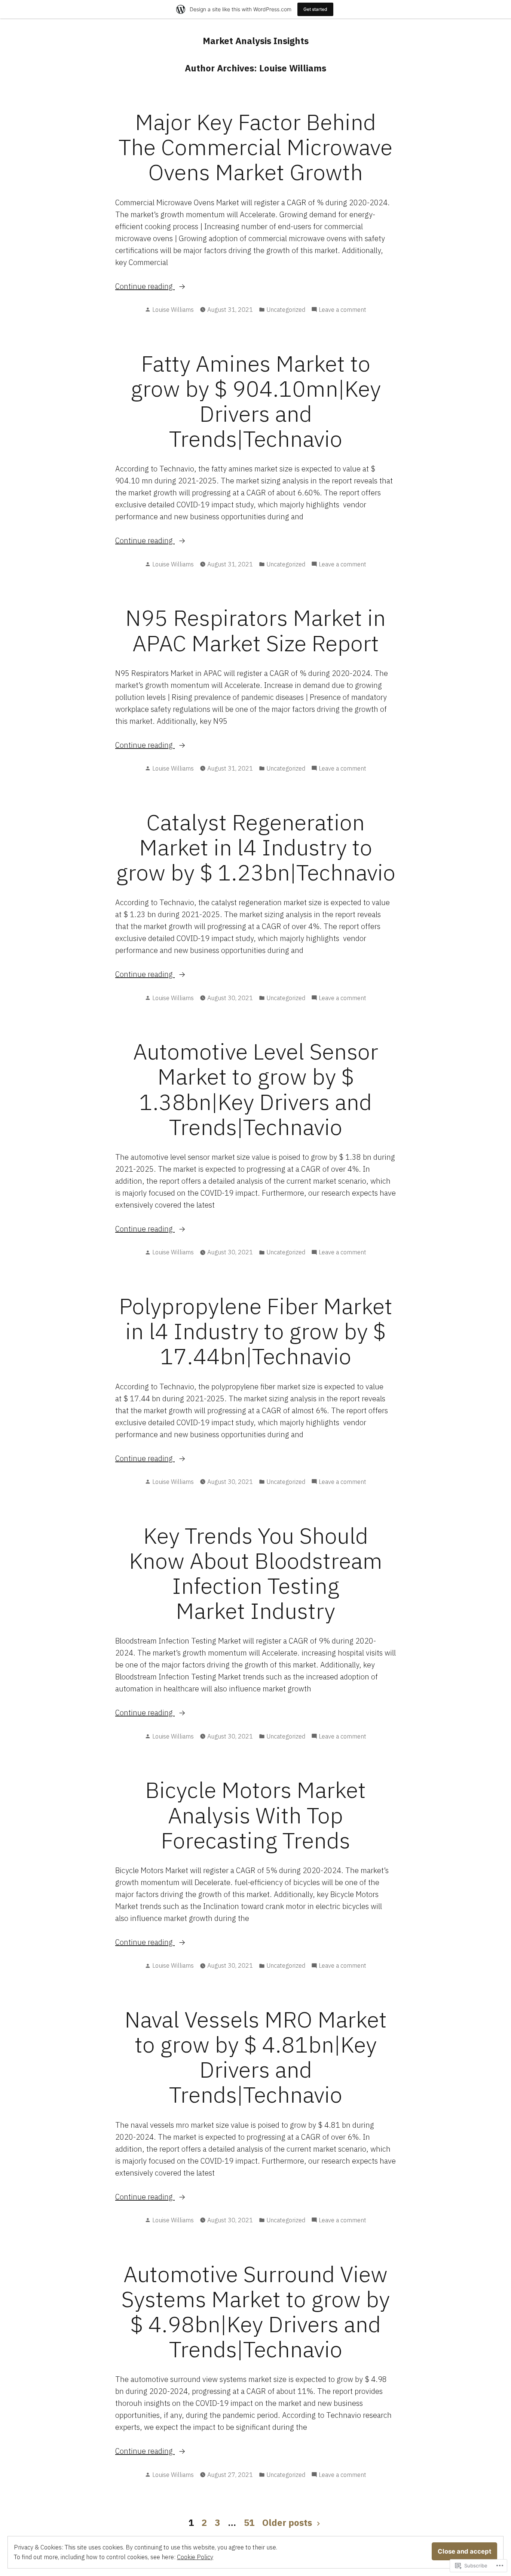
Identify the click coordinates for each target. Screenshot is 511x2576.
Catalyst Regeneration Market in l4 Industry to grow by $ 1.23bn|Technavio (256, 847)
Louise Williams (173, 310)
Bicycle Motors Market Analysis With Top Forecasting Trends (255, 1815)
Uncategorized (286, 310)
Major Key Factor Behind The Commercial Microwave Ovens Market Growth (255, 147)
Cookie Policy (195, 2557)
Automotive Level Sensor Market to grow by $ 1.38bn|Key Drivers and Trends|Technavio (256, 1089)
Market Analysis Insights (256, 41)
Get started (315, 9)
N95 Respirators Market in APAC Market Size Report (255, 630)
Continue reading (145, 287)
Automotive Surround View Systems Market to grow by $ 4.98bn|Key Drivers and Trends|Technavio (255, 2311)
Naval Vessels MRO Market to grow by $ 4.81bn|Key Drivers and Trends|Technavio (256, 2057)
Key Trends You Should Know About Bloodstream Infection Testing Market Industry (256, 1573)
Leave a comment (342, 310)
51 (249, 2523)
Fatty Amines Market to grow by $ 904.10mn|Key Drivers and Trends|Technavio (256, 401)
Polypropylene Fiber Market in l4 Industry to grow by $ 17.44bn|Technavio (256, 1331)
